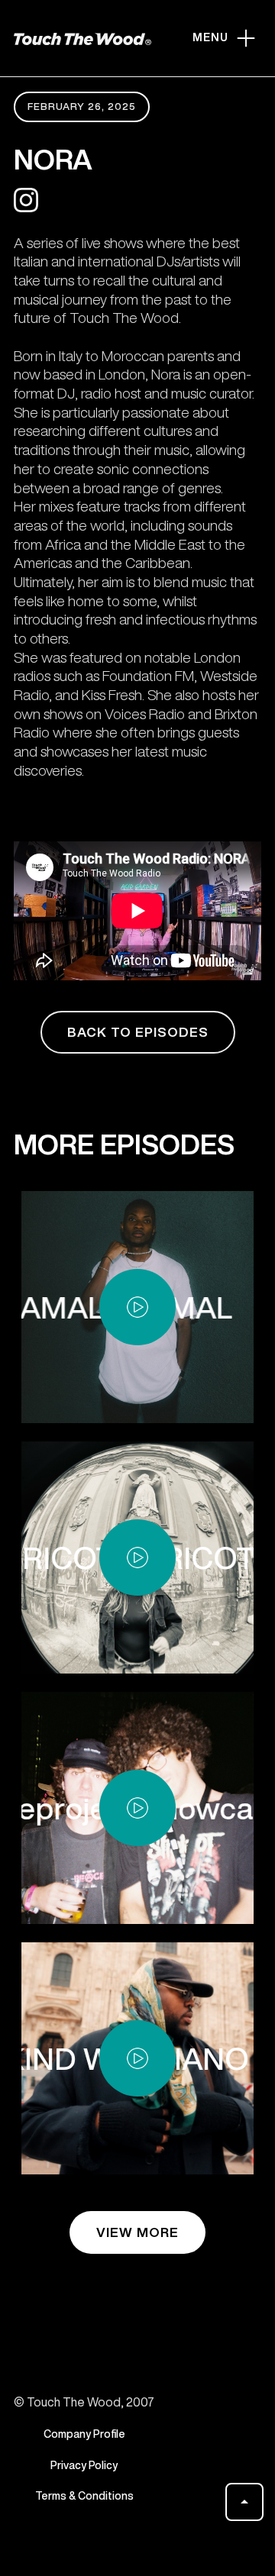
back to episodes (138, 1032)
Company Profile (84, 2434)
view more (137, 2232)
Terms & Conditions (84, 2496)
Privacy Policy (84, 2465)
